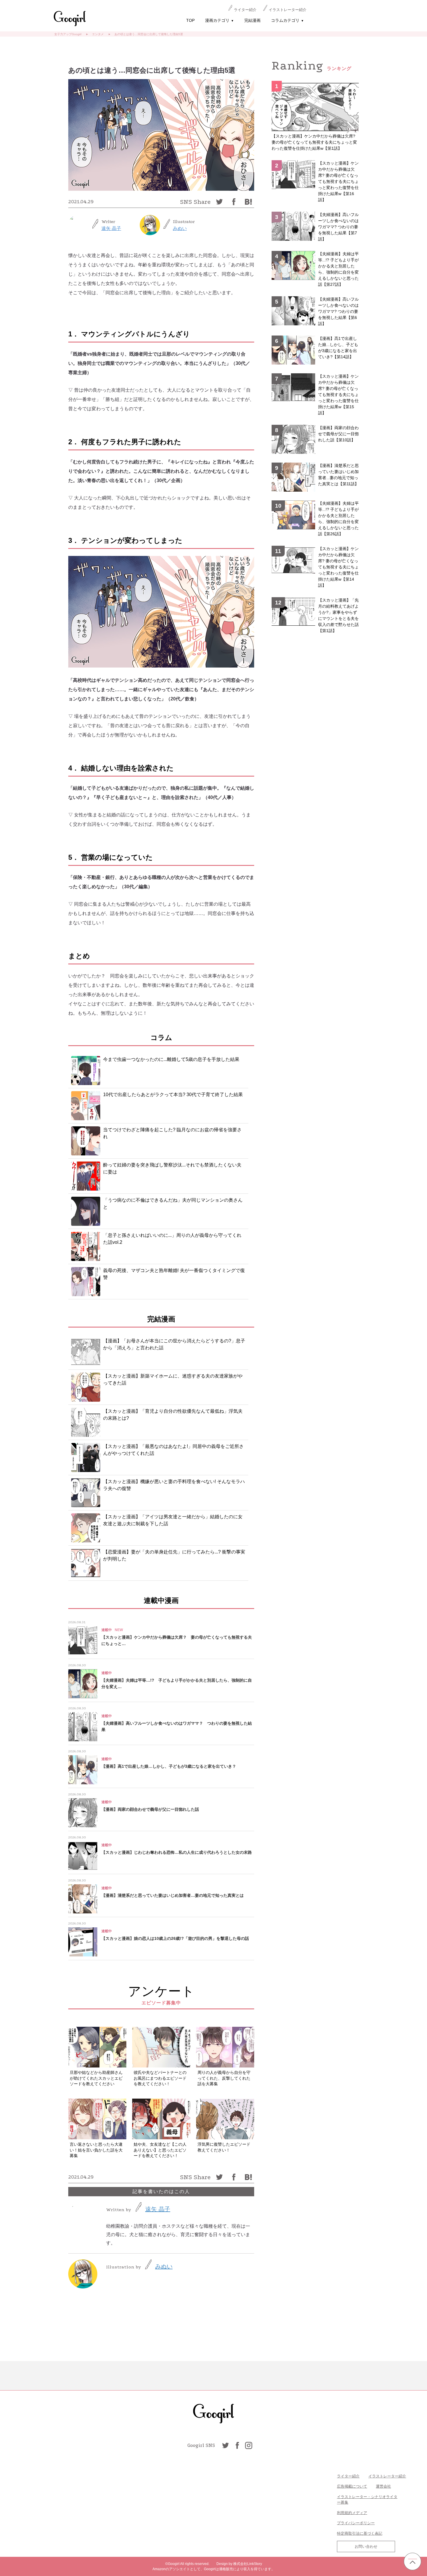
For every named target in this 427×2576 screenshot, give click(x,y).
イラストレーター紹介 (288, 10)
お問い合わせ (366, 2546)
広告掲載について (352, 2486)
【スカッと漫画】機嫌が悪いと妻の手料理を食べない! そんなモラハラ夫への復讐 (174, 1485)
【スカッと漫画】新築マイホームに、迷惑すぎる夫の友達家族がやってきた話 (173, 1379)
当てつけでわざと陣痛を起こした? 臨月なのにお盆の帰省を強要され (172, 1133)
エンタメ (98, 34)
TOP (190, 20)
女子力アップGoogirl (68, 34)
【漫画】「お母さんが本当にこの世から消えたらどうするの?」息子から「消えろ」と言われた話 (174, 1344)
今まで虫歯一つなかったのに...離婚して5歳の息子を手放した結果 (171, 1059)
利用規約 (345, 2513)
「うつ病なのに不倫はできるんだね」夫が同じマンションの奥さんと (173, 1204)
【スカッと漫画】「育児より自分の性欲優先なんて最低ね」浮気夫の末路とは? (173, 1415)
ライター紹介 (245, 10)
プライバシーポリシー (356, 2523)
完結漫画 (252, 20)
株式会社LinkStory (248, 2564)
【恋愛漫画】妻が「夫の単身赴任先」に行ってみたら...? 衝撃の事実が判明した (174, 1555)
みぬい (180, 228)
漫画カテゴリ (219, 20)
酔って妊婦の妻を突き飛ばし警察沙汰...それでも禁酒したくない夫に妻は (172, 1168)
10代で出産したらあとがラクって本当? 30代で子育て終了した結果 (173, 1095)
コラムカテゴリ (287, 20)
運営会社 (383, 2486)
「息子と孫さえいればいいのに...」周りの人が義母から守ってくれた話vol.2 (172, 1239)
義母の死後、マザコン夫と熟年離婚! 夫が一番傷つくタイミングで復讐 (174, 1274)
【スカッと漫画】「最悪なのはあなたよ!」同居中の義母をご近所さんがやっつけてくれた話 (173, 1450)
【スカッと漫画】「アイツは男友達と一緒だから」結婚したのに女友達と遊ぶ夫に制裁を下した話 (173, 1520)
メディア (360, 2513)
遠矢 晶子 (111, 228)
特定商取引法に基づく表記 (360, 2533)
